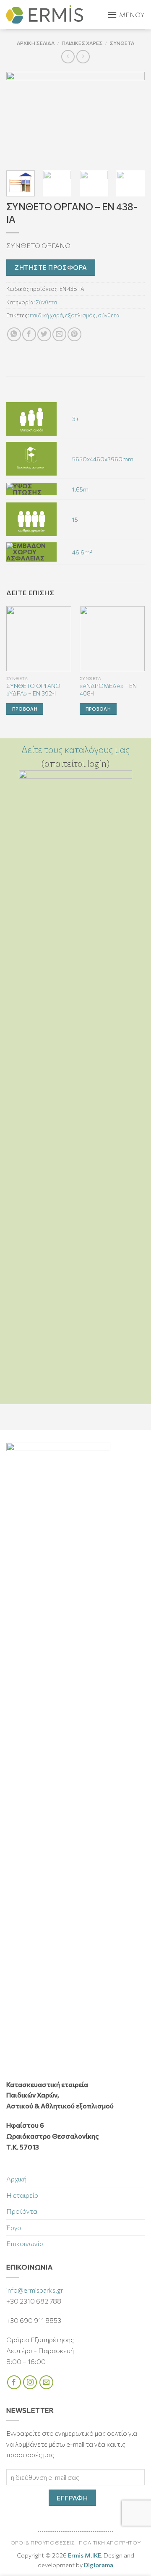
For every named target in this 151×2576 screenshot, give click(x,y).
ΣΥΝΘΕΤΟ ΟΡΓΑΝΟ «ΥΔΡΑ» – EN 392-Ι (33, 689)
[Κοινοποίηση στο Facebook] (29, 334)
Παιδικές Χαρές (82, 43)
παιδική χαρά (46, 315)
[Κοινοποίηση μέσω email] (59, 334)
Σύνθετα (122, 43)
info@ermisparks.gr (35, 2290)
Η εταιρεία (22, 2195)
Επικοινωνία (25, 2243)
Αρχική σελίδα (36, 43)
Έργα (14, 2227)
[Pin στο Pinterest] (74, 334)
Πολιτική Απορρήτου (110, 2543)
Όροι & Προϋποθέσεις (43, 2543)
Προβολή (25, 709)
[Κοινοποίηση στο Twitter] (44, 334)
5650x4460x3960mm (103, 459)
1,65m (80, 489)
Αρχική (16, 2179)
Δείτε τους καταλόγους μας (76, 749)
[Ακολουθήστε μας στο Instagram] (30, 2382)
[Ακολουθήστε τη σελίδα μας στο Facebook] (14, 2382)
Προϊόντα (22, 2211)
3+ (76, 418)
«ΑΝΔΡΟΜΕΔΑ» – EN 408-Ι (108, 689)
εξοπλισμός (80, 315)
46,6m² (82, 552)
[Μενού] (126, 15)
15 (75, 519)
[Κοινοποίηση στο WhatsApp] (14, 334)
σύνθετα (109, 315)
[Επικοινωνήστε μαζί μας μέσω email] (46, 2382)
